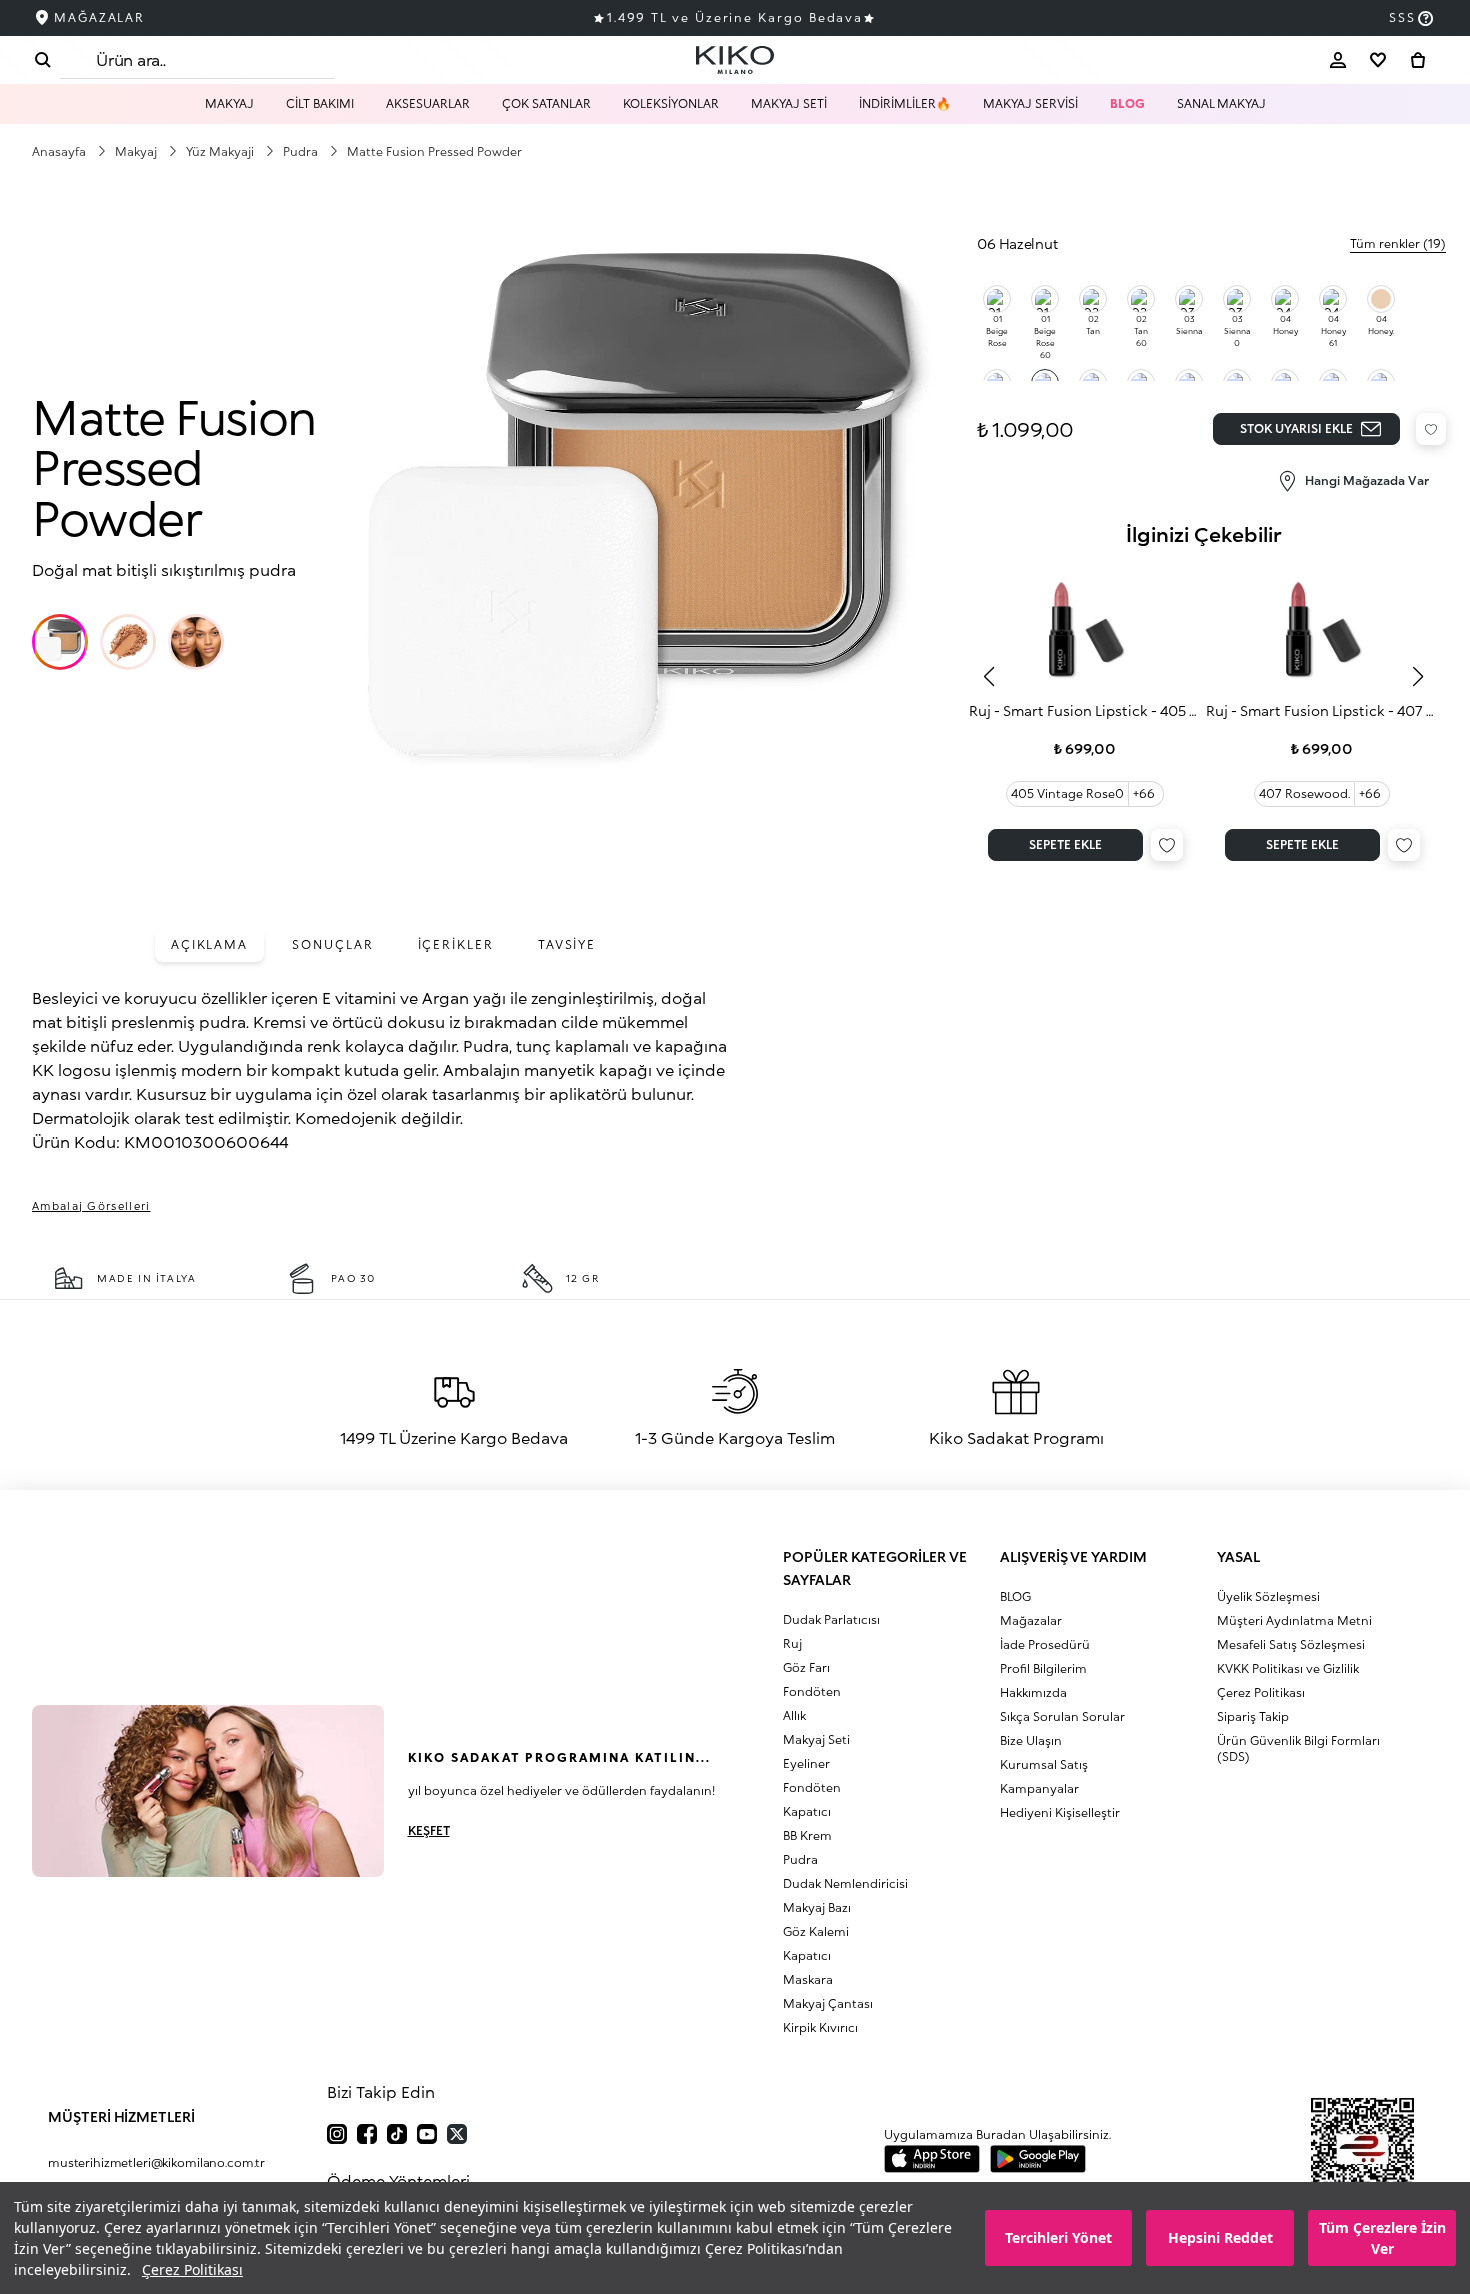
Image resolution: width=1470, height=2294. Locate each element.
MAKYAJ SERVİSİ (1030, 103)
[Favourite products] (1378, 60)
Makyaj (137, 151)
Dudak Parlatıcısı (831, 1619)
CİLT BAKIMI (320, 103)
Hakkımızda (1033, 1692)
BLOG (1127, 103)
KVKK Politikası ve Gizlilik (1288, 1668)
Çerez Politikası (192, 2269)
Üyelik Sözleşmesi (1268, 1596)
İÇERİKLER (456, 944)
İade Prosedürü (1045, 1644)
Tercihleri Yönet (1058, 2238)
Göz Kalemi (816, 1931)
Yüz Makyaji (221, 151)
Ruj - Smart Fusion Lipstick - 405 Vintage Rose (1085, 710)
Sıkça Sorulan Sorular (1062, 1716)
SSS (1402, 17)
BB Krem (807, 1835)
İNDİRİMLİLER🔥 (905, 103)
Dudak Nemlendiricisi (845, 1883)
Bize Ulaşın (1031, 1740)
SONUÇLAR (332, 944)
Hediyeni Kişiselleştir (1060, 1812)
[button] (60, 642)
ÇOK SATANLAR (546, 103)
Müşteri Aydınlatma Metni (1294, 1620)
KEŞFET (429, 1830)
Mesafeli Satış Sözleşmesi (1291, 1644)
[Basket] (1418, 60)
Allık (794, 1715)
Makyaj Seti (816, 1739)
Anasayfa (60, 151)
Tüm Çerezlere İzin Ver (1382, 2238)
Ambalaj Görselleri (91, 1205)
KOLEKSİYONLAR (671, 103)
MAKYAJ (229, 103)
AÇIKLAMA (209, 944)
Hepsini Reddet (1220, 2238)
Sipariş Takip (1253, 1716)
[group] (1085, 715)
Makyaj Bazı (817, 1907)
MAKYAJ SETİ (789, 103)
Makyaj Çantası (828, 2003)
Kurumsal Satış (1044, 1764)
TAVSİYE (567, 944)
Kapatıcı (807, 1811)
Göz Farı (806, 1667)
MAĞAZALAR (99, 17)
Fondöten (812, 1691)
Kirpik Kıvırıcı (820, 2027)
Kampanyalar (1039, 1788)
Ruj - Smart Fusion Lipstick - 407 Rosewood (1322, 710)
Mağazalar (1031, 1620)
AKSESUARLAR (428, 103)
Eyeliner (806, 1763)
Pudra (302, 151)
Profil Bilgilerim (1043, 1668)
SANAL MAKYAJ (1221, 103)
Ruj (792, 1643)
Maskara (808, 1979)
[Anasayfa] (735, 60)
